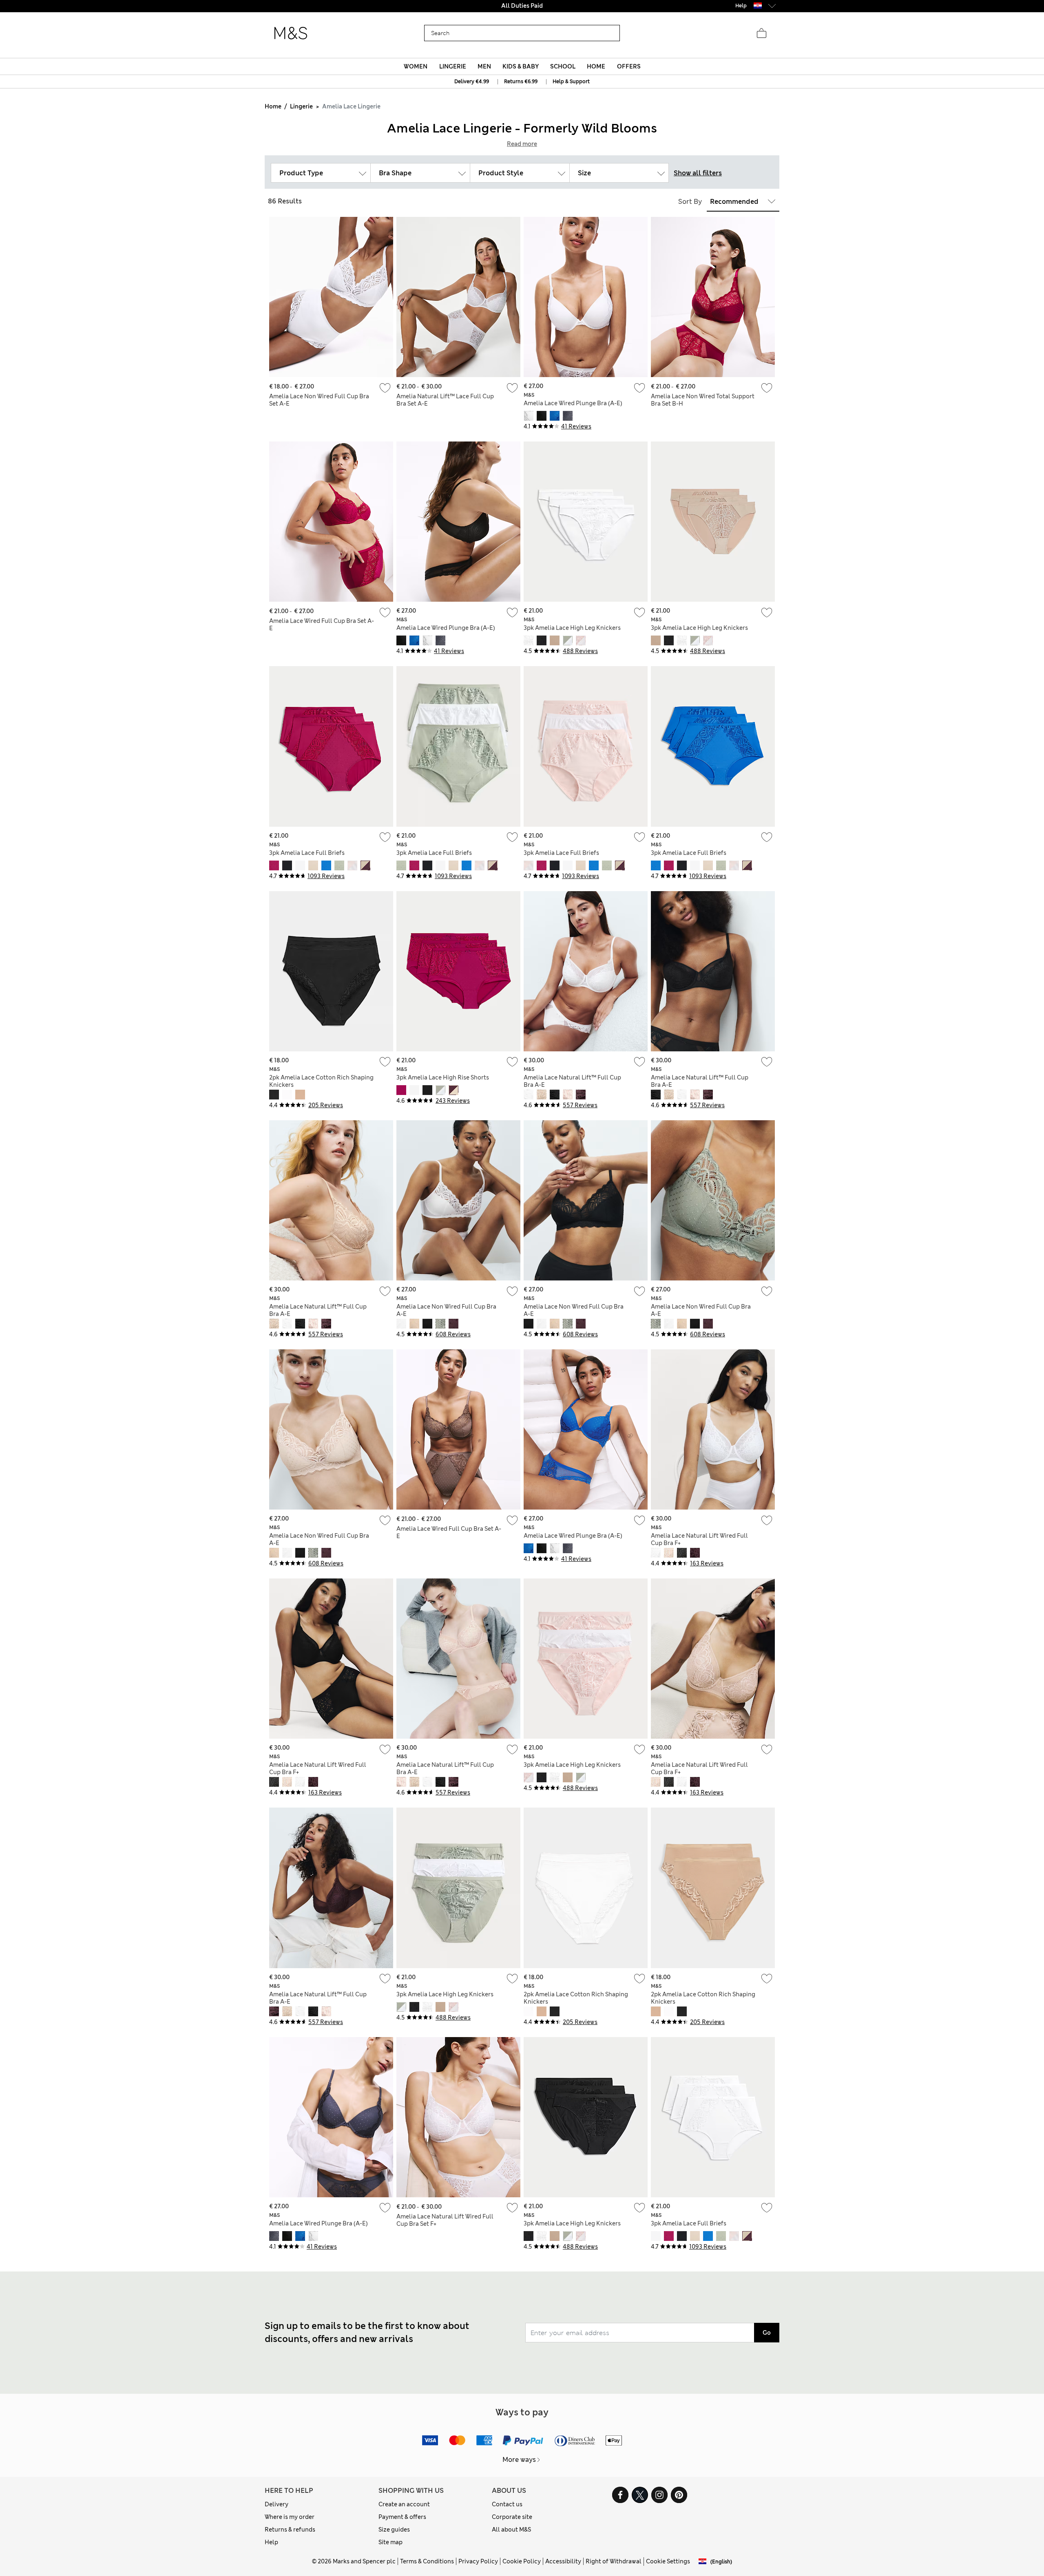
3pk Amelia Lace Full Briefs (307, 853)
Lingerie (301, 106)
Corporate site (512, 2517)
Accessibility (563, 2561)
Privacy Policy (478, 2561)
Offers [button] (629, 66)
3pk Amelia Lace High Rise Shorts (443, 1077)
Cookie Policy (522, 2561)
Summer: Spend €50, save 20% (522, 6)
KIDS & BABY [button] (521, 66)
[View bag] (761, 33)
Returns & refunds (290, 2530)
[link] (758, 6)
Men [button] (484, 66)
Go (767, 2333)
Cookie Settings (668, 2561)
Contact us (507, 2504)
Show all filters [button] (698, 173)
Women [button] (416, 66)
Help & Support (571, 82)
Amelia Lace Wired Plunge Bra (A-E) (573, 403)
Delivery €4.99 (472, 82)
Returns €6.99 (521, 82)
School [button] (563, 66)
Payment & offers (402, 2517)
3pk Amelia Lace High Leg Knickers (572, 628)
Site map (390, 2542)
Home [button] (596, 66)
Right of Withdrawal (614, 2561)
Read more (522, 144)
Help (271, 2542)
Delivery (276, 2504)
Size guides (394, 2530)
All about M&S (511, 2530)
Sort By (690, 202)
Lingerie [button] (453, 66)
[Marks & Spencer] (291, 33)
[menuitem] (416, 66)
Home (273, 106)
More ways (519, 2460)
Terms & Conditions (427, 2561)
